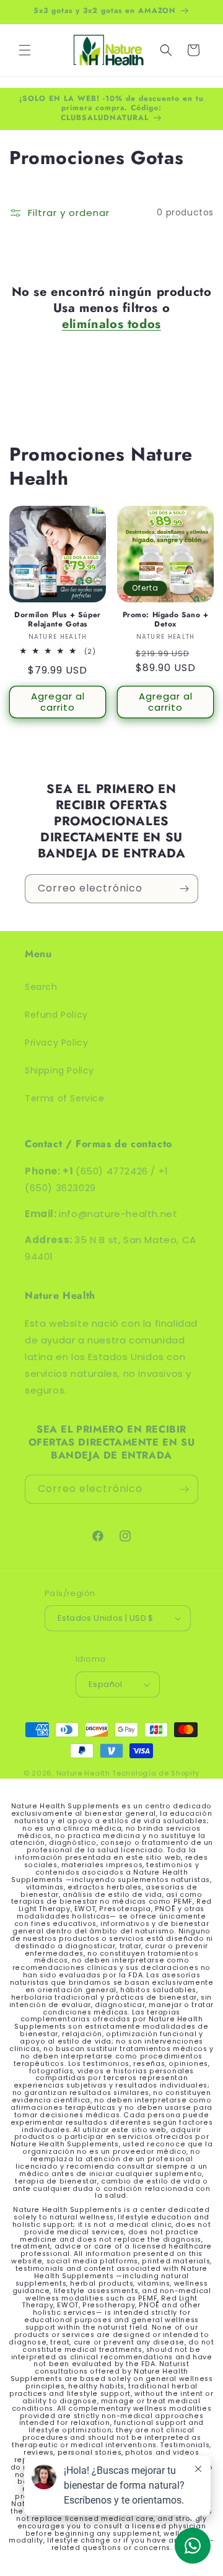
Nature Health (83, 1773)
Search (41, 987)
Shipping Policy (59, 1070)
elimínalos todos (111, 324)
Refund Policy (56, 1015)
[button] (25, 50)
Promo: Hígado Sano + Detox (166, 620)
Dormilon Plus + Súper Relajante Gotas (58, 620)
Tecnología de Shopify (156, 1773)
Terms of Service (65, 1098)
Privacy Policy (56, 1043)
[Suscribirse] (184, 889)
